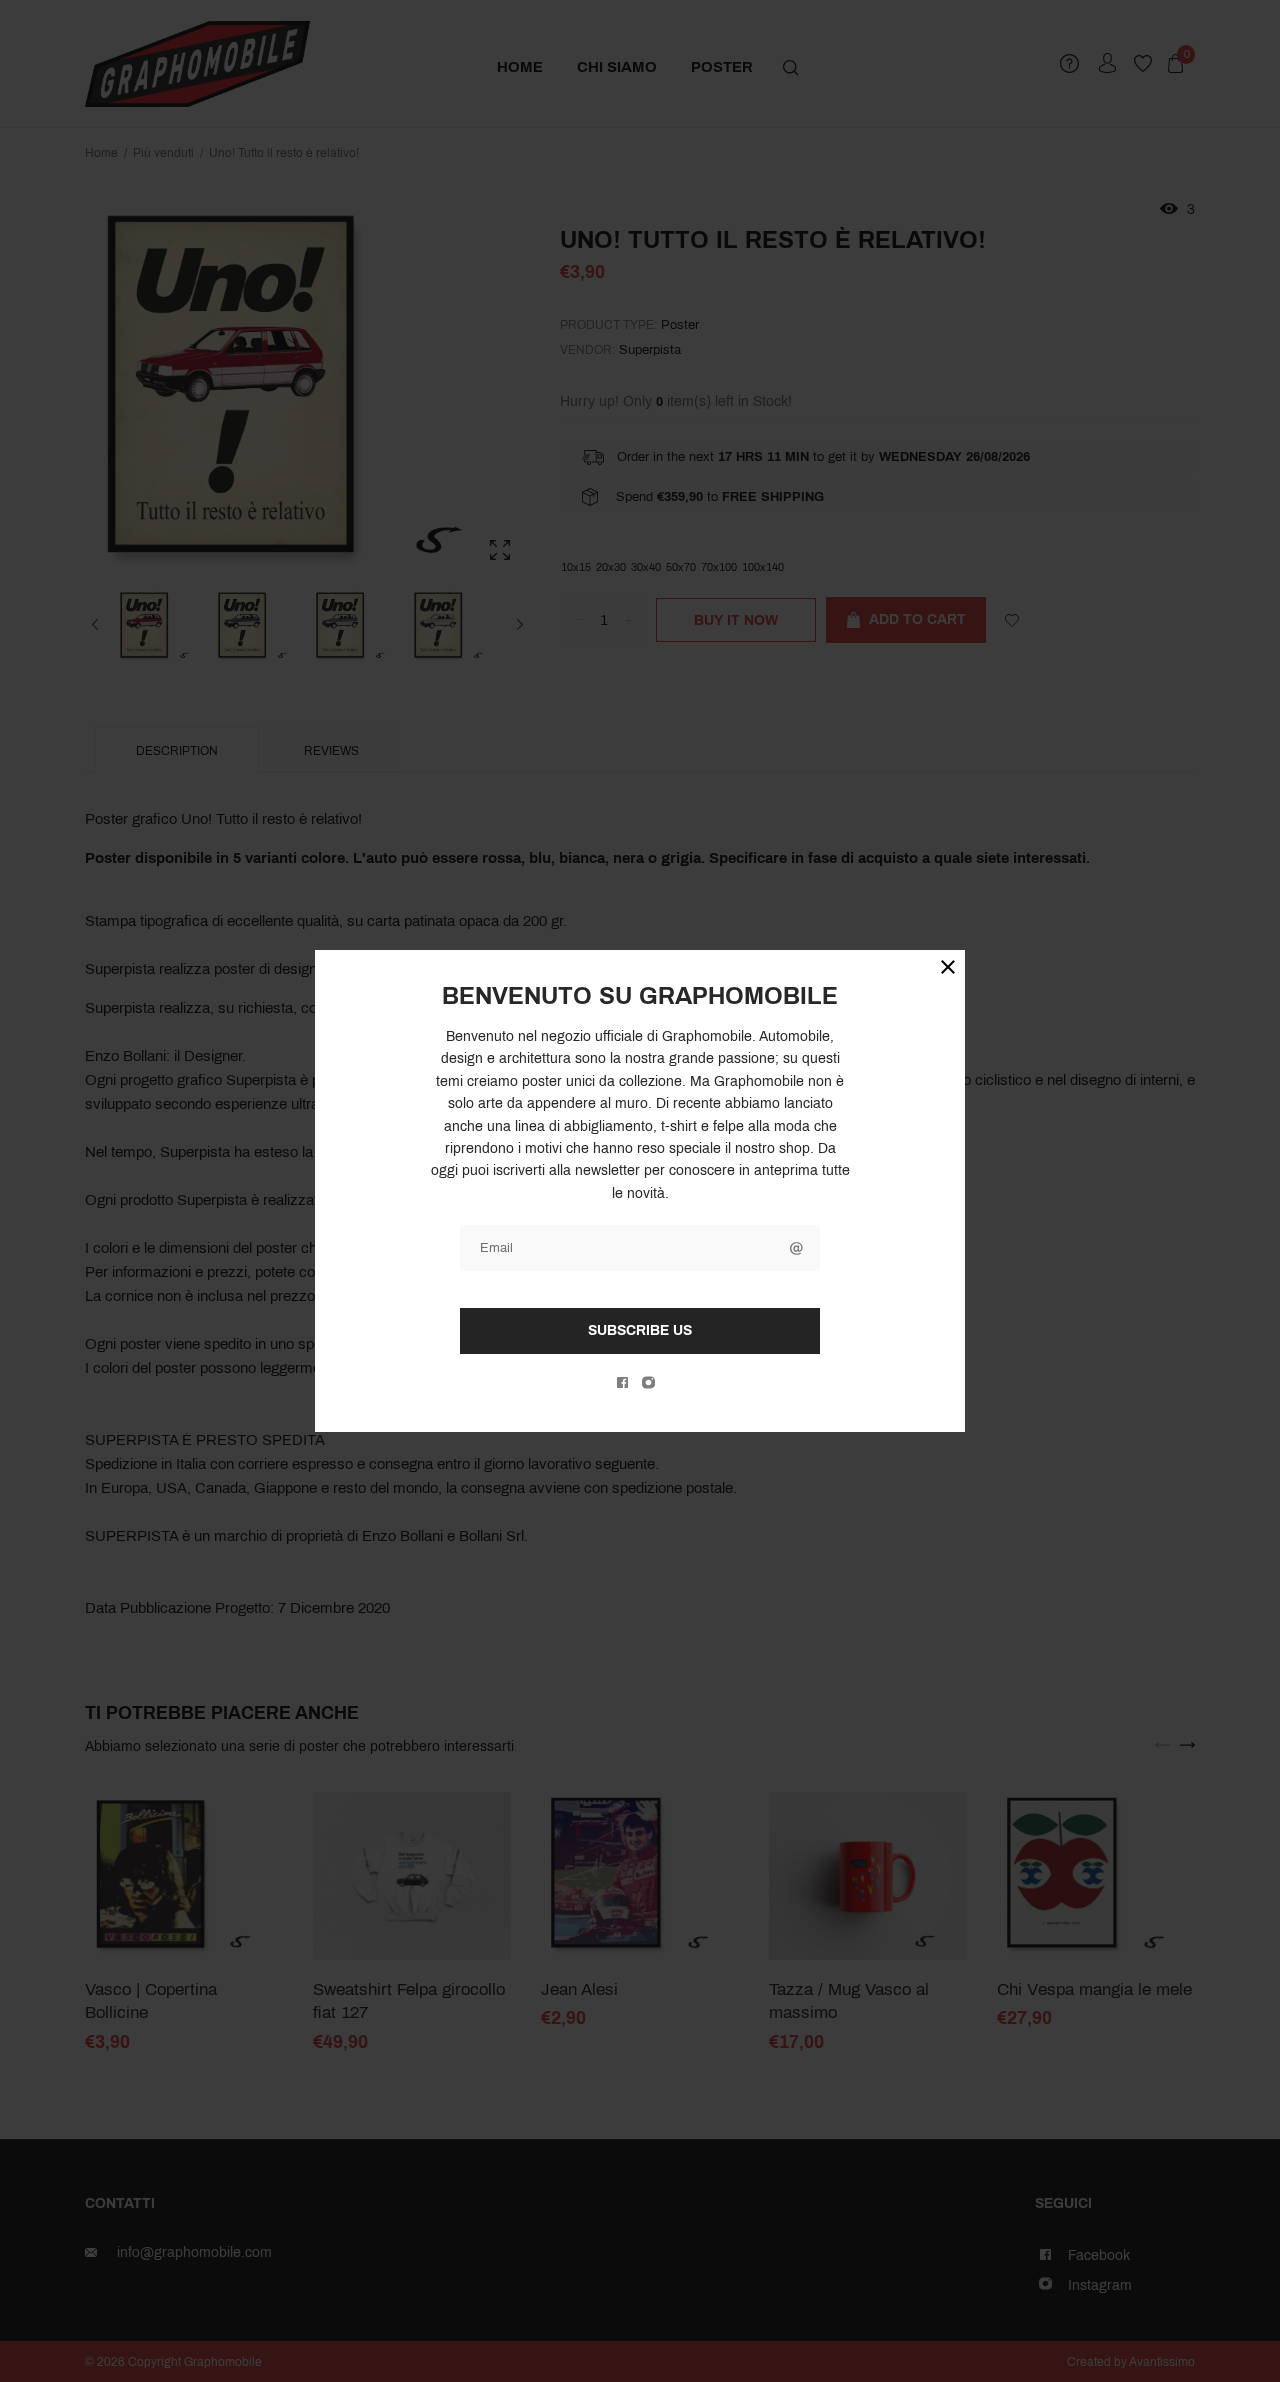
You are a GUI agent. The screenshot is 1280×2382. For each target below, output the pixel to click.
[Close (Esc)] (948, 967)
